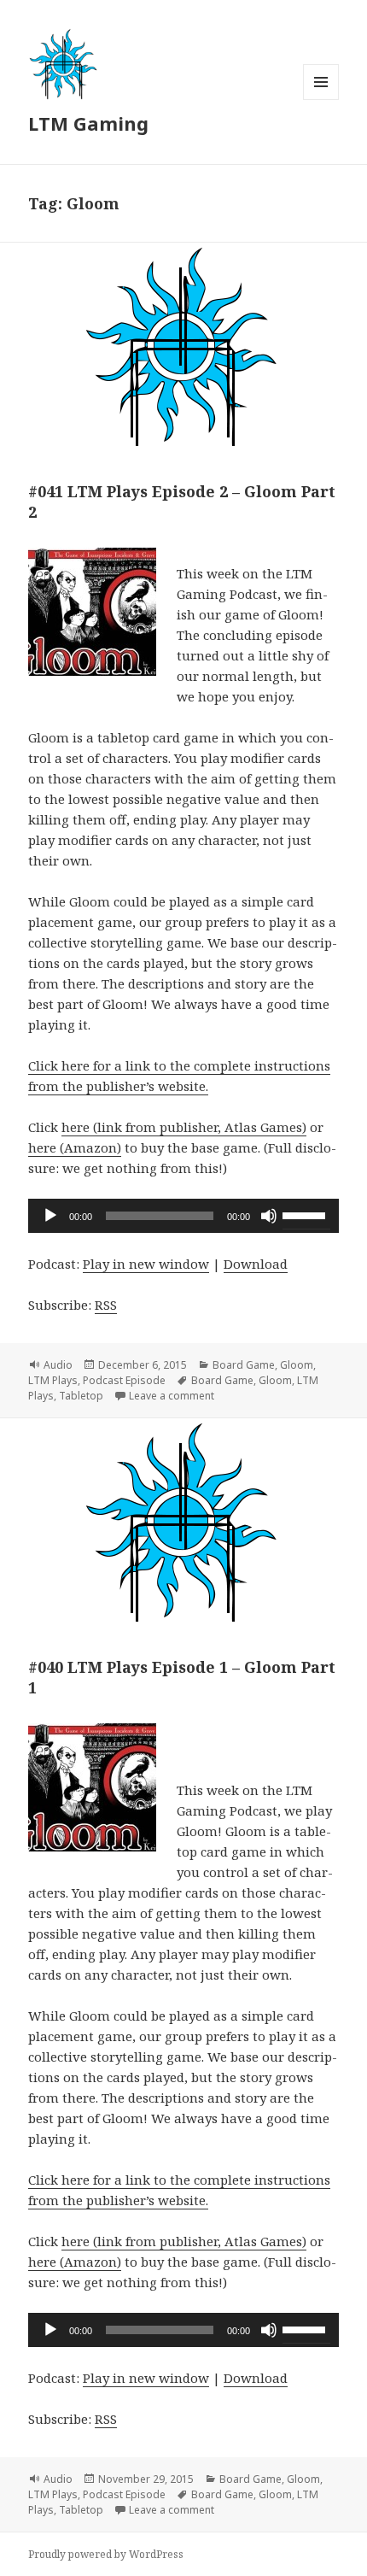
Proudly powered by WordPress (106, 2554)
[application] (183, 1216)
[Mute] (269, 1216)
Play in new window (146, 1264)
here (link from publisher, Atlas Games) (184, 1127)
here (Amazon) (75, 1147)
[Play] (50, 1216)
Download (256, 1264)
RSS (106, 1305)
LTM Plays (53, 1380)
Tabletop (81, 1396)
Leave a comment (172, 1396)
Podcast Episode (124, 1380)
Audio (58, 1365)
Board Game (244, 1365)
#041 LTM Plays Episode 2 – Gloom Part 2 (182, 502)
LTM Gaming (88, 123)
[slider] (306, 1214)
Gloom (297, 1365)
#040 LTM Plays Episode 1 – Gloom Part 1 (182, 1677)
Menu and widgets (321, 100)
